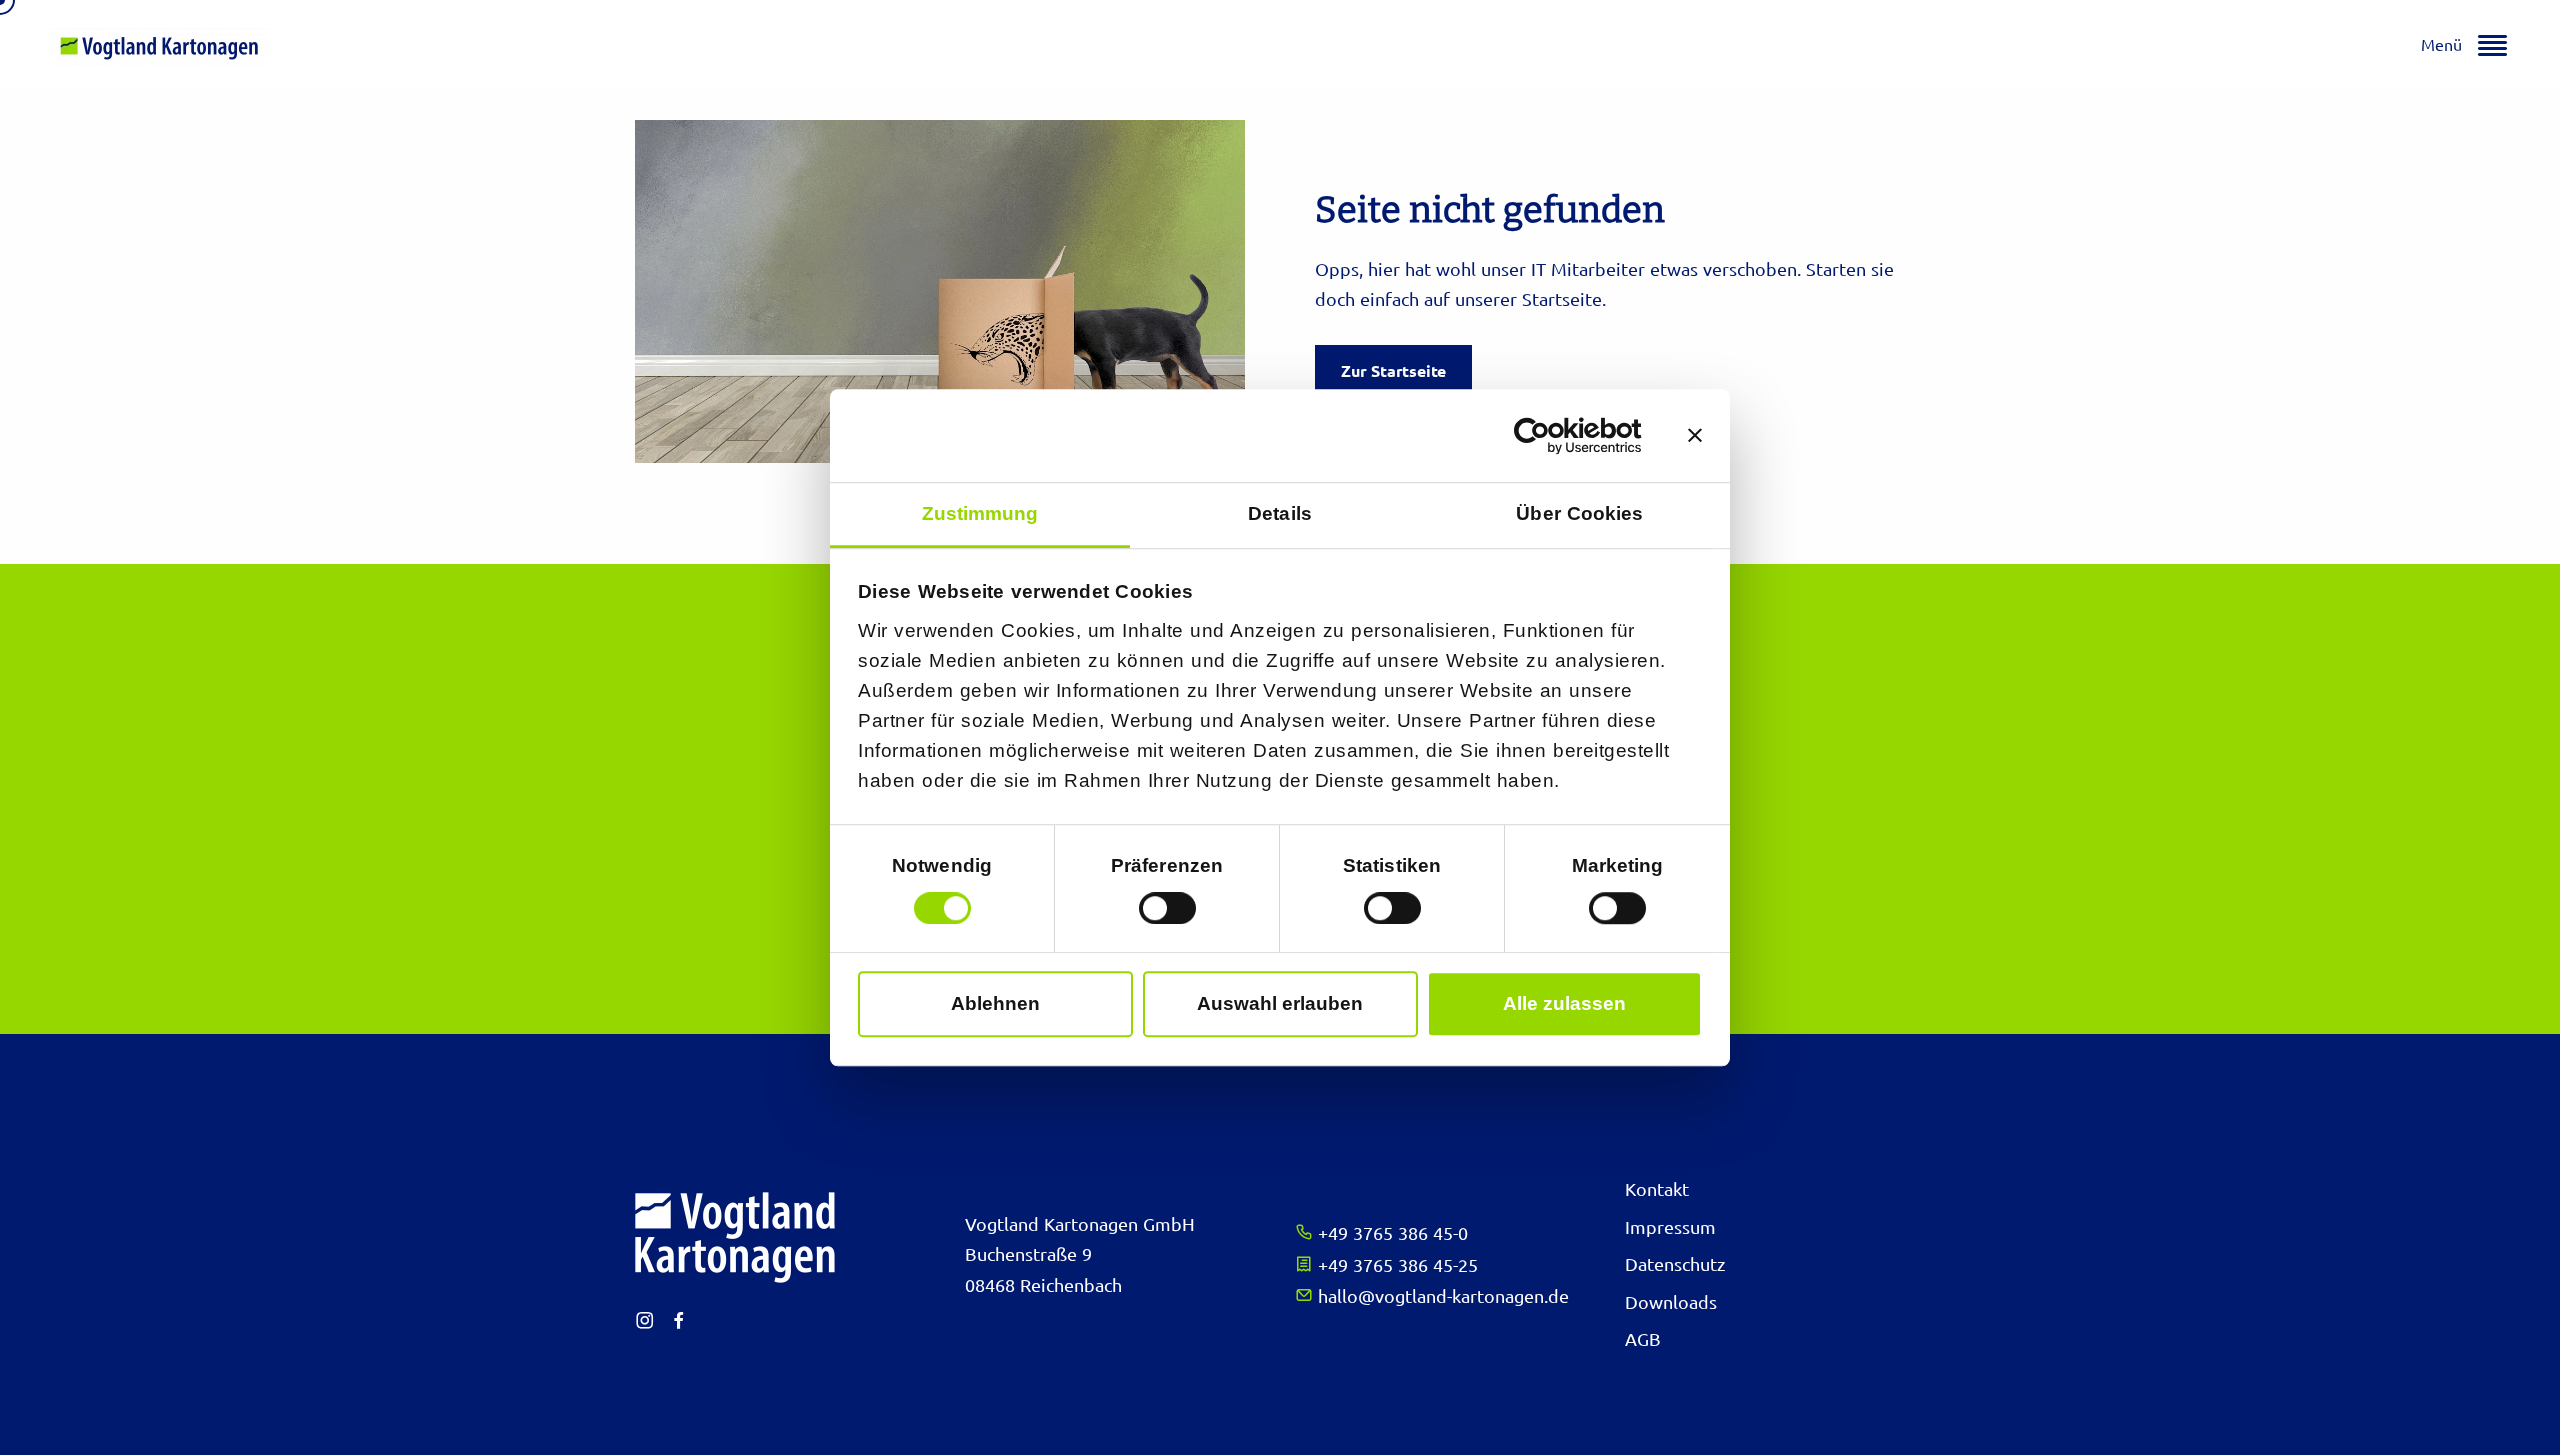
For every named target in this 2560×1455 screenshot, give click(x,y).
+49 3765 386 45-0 (1390, 1232)
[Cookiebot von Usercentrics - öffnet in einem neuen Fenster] (1554, 436)
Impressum (1670, 1226)
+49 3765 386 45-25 (1395, 1264)
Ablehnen (995, 1003)
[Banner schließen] (1695, 436)
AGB (1643, 1338)
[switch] (1167, 908)
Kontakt (1657, 1188)
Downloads (1671, 1301)
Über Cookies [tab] (1579, 513)
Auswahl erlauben (1280, 1003)
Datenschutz (1675, 1263)
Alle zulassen (1564, 1003)
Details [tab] (1280, 513)
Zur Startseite (1393, 370)
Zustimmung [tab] (980, 513)
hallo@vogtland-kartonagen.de (1441, 1295)
